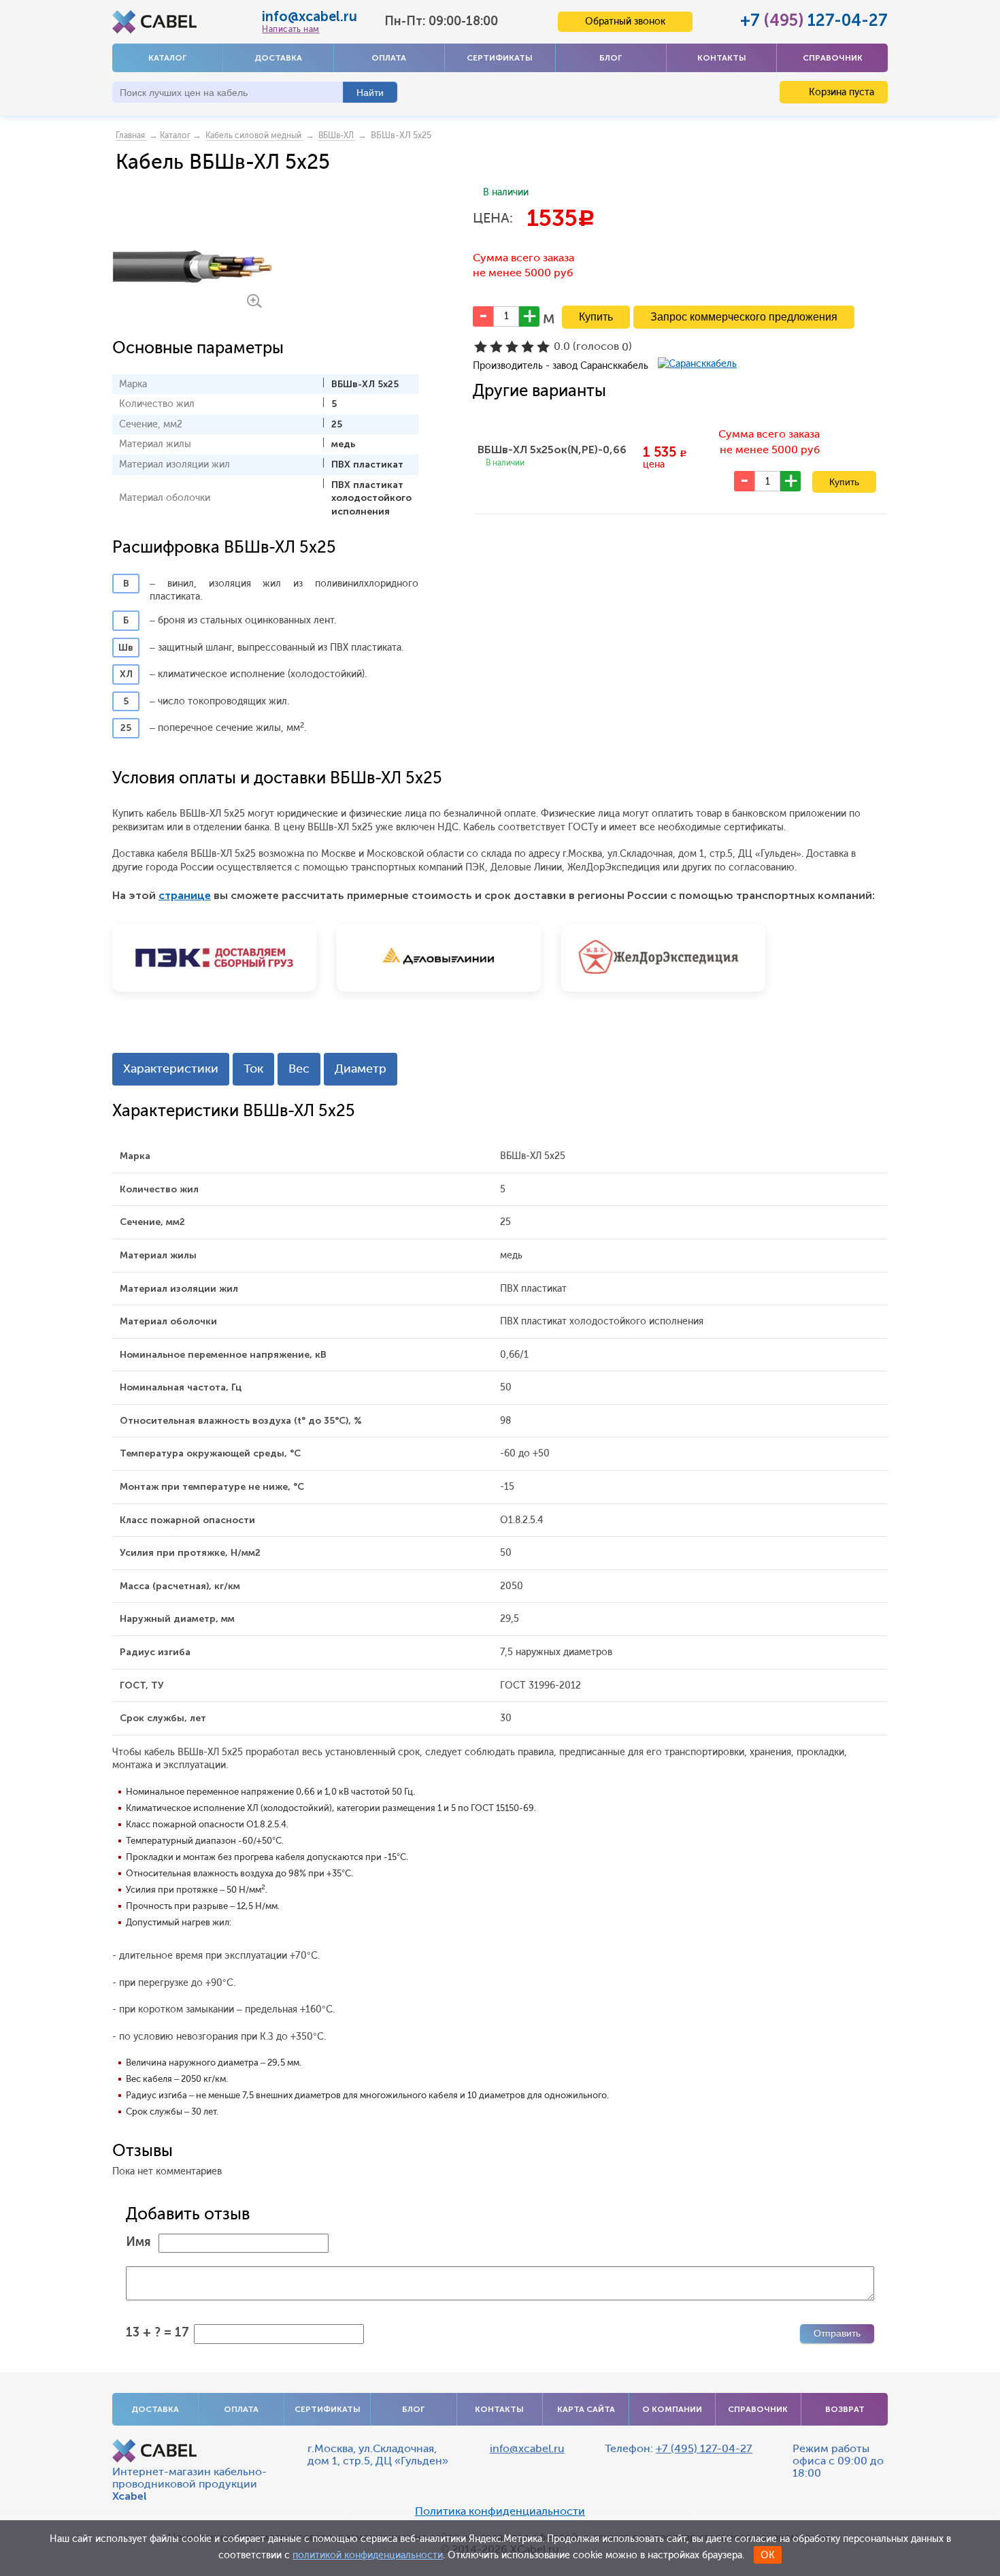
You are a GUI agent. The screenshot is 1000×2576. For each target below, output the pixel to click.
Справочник (833, 58)
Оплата (389, 58)
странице (185, 895)
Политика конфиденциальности (500, 2511)
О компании (672, 2409)
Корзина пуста (840, 92)
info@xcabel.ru (310, 16)
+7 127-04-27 (814, 20)
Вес (299, 1069)
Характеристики (171, 1069)
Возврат (845, 2409)
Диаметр (361, 1069)
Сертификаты (500, 58)
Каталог (167, 58)
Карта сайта (586, 2409)
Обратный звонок (625, 21)
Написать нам (290, 29)
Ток (253, 1069)
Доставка (278, 58)
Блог (611, 58)
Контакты (722, 58)
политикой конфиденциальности (368, 2555)
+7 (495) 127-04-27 (704, 2448)
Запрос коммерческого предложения (744, 317)
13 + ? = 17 (157, 2332)
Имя (138, 2242)
